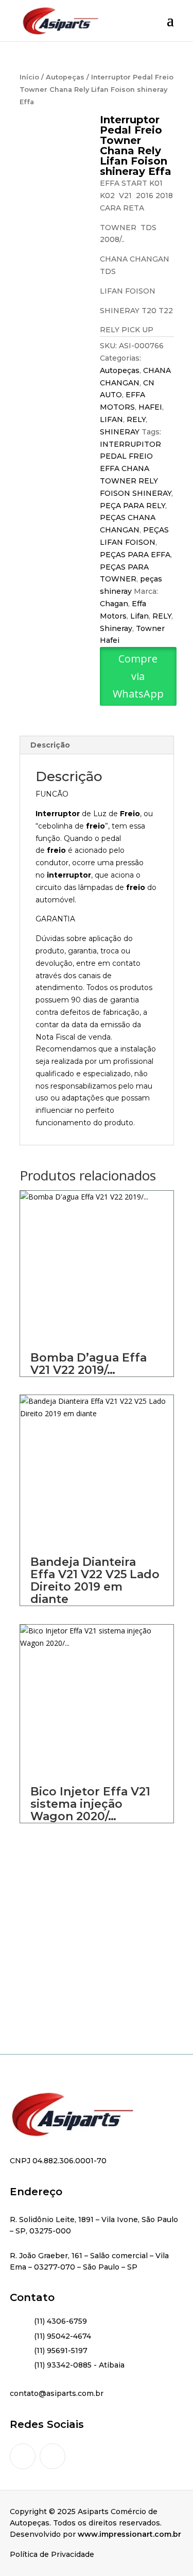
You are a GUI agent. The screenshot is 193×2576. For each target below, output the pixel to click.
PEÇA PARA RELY (133, 506)
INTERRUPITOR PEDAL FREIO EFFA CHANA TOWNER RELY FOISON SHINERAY (136, 469)
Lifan (139, 616)
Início (29, 77)
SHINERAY (120, 432)
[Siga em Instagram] (23, 2456)
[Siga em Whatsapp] (52, 2456)
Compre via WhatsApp (138, 676)
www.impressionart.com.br (129, 2534)
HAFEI (150, 407)
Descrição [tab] (50, 745)
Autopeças (65, 77)
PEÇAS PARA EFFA (135, 555)
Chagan (114, 604)
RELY (136, 419)
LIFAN (111, 419)
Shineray (116, 628)
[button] (138, 695)
